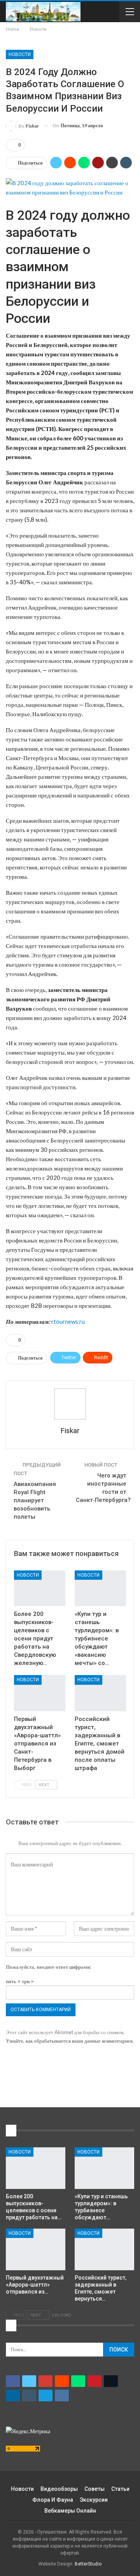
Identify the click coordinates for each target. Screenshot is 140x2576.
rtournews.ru (68, 1321)
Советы (94, 2489)
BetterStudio (88, 2564)
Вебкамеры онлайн (70, 2511)
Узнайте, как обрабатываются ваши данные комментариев (69, 2041)
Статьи (120, 2489)
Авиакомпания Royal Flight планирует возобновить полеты (35, 1500)
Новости (20, 54)
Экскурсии (94, 2500)
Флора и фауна (53, 2500)
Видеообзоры (59, 2489)
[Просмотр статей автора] (70, 1404)
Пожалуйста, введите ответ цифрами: (48, 1967)
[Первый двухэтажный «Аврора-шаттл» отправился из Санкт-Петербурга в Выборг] (40, 1693)
